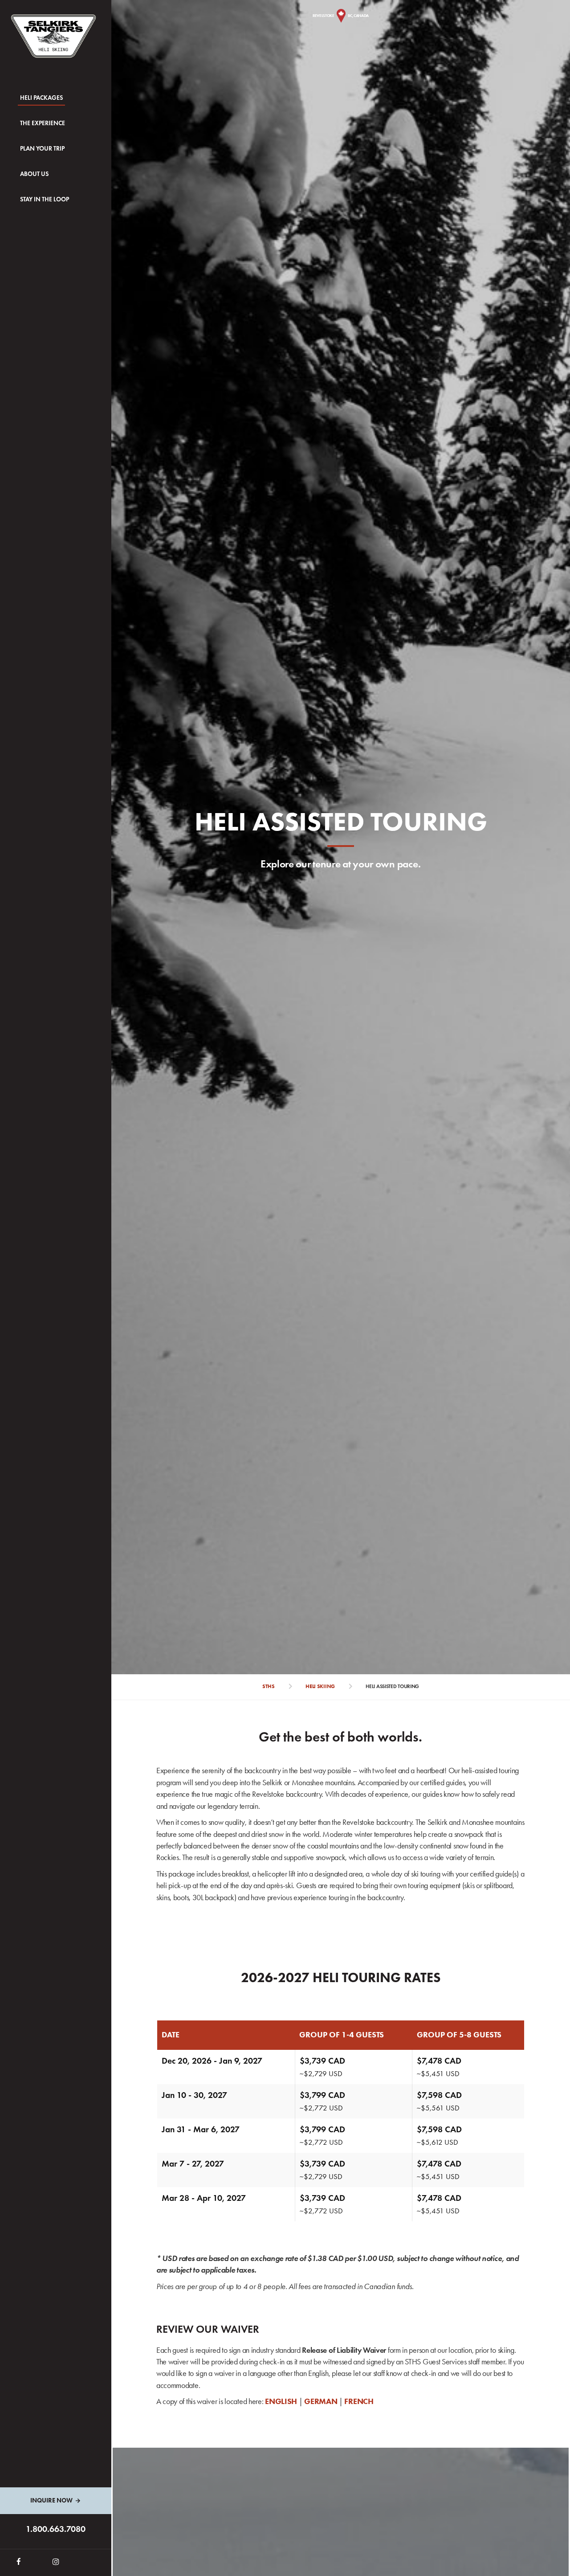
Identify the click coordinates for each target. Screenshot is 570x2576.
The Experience (43, 123)
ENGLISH (281, 2401)
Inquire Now (51, 2500)
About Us (34, 174)
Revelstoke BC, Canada (341, 15)
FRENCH (359, 2401)
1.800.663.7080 (56, 2529)
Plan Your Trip (42, 149)
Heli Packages (41, 98)
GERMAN (322, 2401)
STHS (269, 1686)
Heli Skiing (320, 1686)
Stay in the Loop (45, 199)
